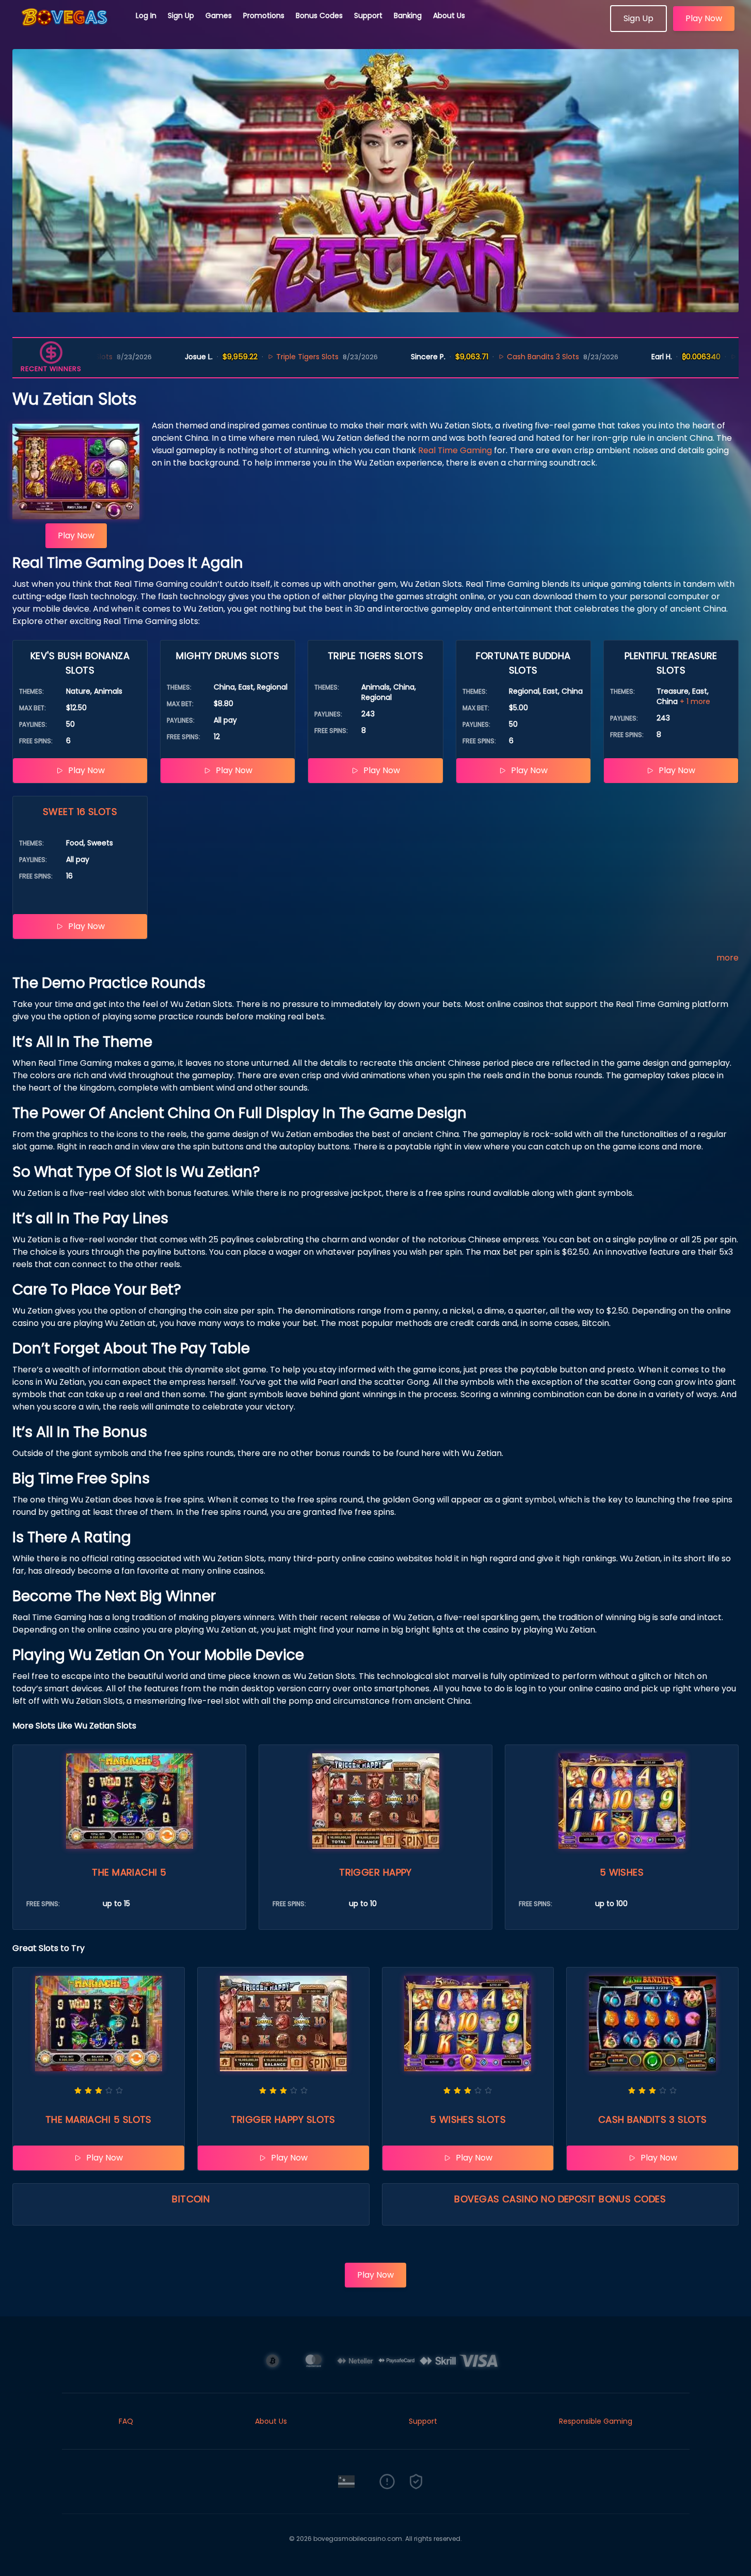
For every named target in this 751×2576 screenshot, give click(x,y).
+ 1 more (695, 701)
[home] (68, 28)
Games (219, 15)
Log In (146, 15)
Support (368, 15)
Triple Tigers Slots (239, 357)
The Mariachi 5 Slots (99, 2119)
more (728, 958)
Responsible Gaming (596, 2421)
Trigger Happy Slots (283, 2119)
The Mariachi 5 (129, 1872)
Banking (408, 15)
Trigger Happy (376, 1872)
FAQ (126, 2421)
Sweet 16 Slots (80, 812)
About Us (449, 15)
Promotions (264, 15)
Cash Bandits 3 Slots (474, 357)
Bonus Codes (319, 15)
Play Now (704, 18)
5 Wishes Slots (468, 2119)
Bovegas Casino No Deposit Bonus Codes (560, 2199)
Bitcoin (191, 2199)
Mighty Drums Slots (705, 357)
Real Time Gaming (455, 450)
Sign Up (181, 15)
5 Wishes (622, 1872)
